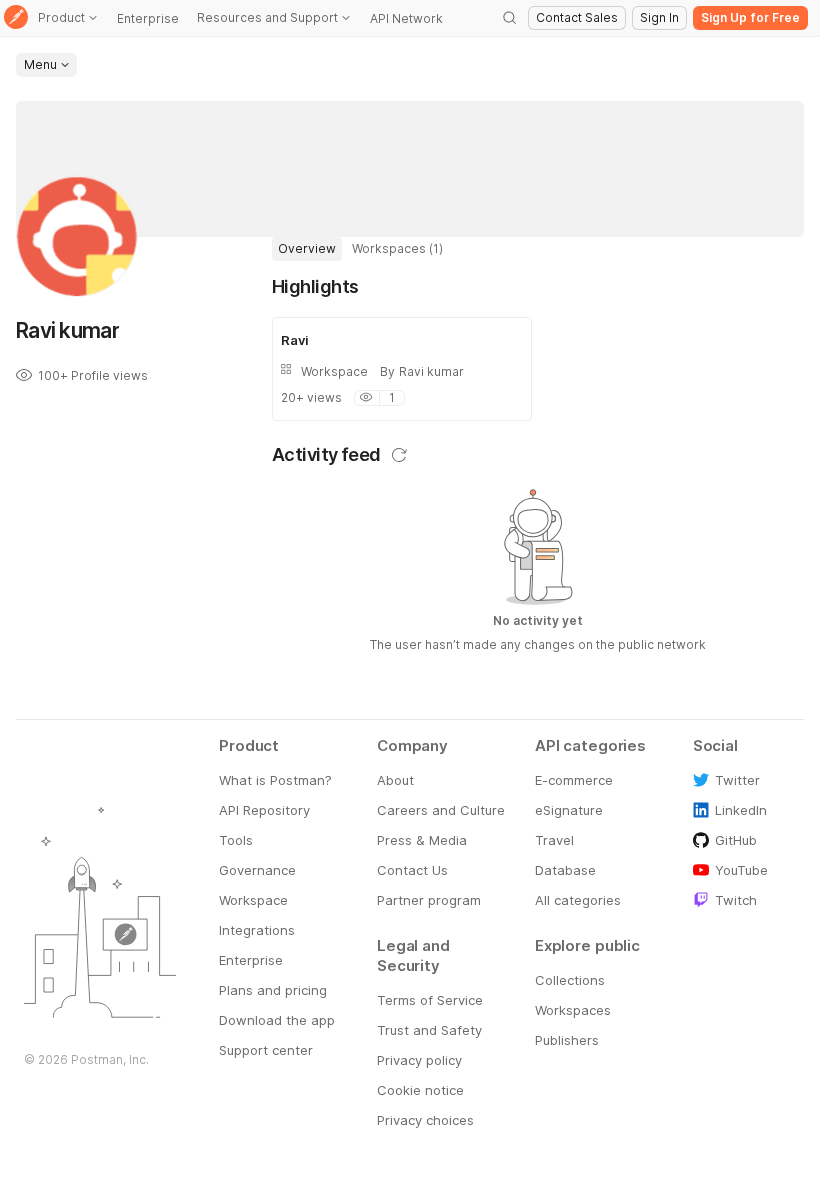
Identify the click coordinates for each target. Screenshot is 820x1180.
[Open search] (510, 18)
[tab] (307, 249)
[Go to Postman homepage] (16, 18)
